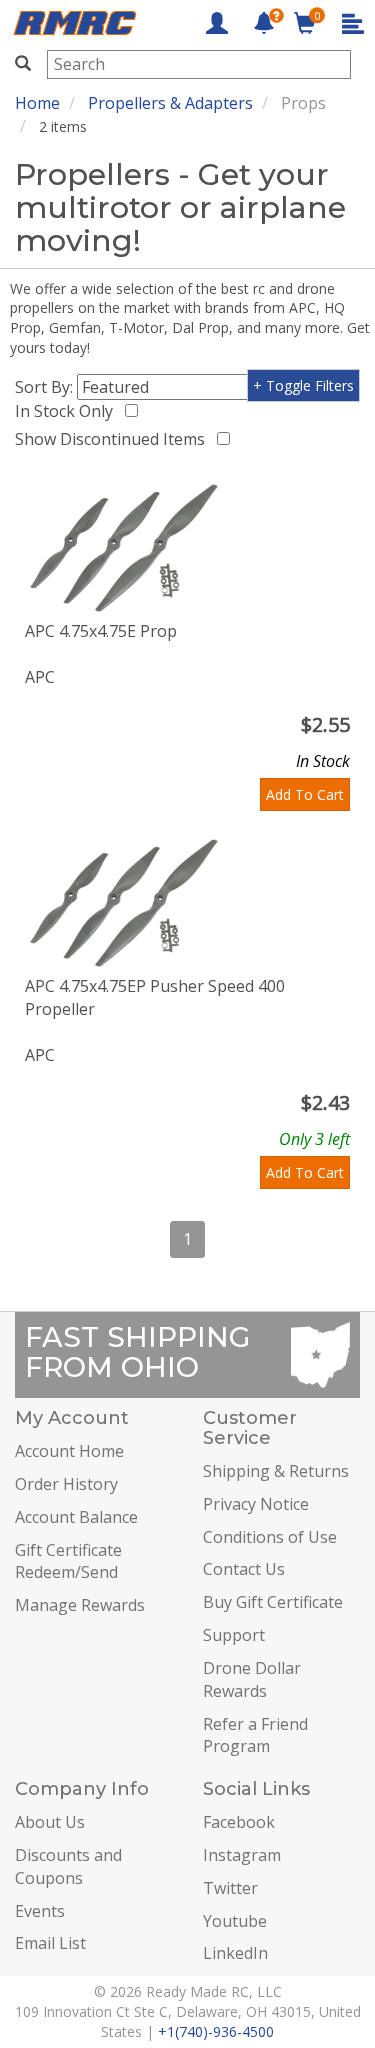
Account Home (69, 1451)
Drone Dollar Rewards (252, 1679)
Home (37, 103)
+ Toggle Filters (303, 385)
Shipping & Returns (276, 1471)
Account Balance (76, 1517)
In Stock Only (68, 411)
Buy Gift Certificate (273, 1602)
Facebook (239, 1822)
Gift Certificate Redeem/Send (68, 1561)
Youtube (235, 1921)
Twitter (230, 1888)
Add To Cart (305, 794)
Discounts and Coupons (68, 1866)
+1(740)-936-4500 (216, 2031)
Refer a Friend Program (255, 1735)
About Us (50, 1822)
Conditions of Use (270, 1537)
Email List (50, 1943)
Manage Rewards (80, 1605)
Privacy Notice (256, 1504)
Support (234, 1635)
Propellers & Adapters (170, 103)
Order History (66, 1484)
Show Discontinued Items (114, 439)
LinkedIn (235, 1953)
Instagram (242, 1855)
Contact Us (244, 1569)
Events (40, 1911)
